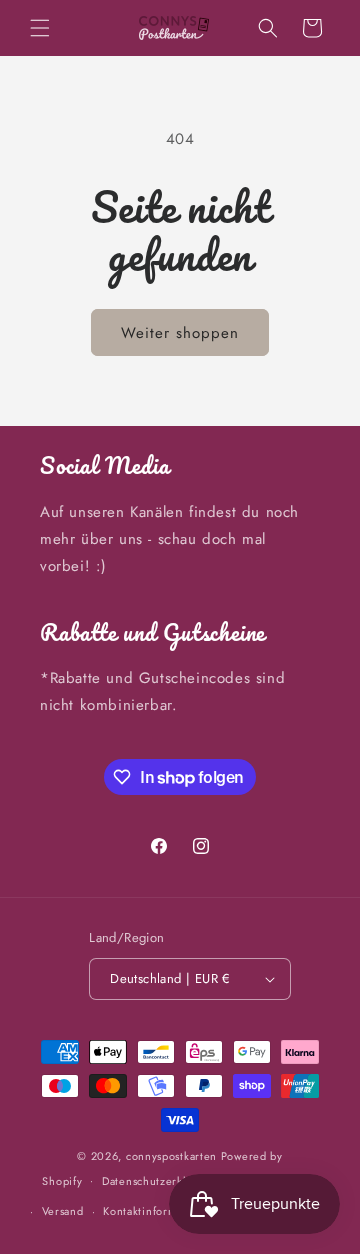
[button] (40, 28)
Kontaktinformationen (160, 1211)
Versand (63, 1211)
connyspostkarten (171, 1156)
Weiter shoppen (180, 333)
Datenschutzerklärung (159, 1181)
